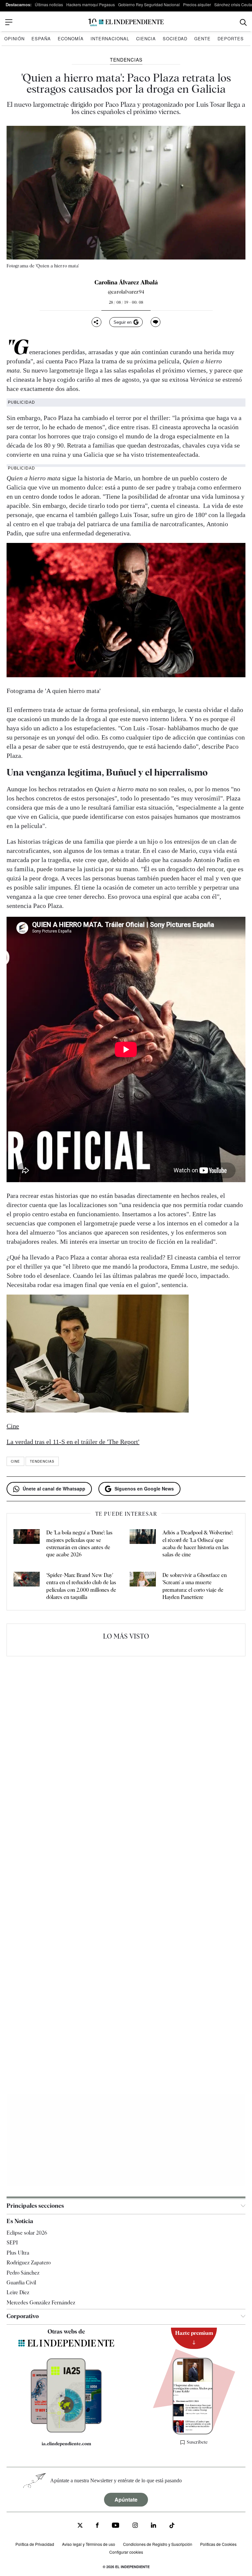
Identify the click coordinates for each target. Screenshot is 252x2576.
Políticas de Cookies (218, 2544)
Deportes (231, 38)
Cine (13, 1426)
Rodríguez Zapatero (29, 2263)
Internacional (110, 38)
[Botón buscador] (243, 22)
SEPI (12, 2243)
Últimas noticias (49, 4)
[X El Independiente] (80, 2526)
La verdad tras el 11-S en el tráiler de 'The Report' (73, 1442)
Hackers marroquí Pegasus (91, 4)
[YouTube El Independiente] (116, 2526)
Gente (202, 38)
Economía (71, 38)
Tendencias (42, 1461)
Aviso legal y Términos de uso (89, 2544)
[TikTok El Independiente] (172, 2527)
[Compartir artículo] (96, 322)
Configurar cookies (126, 2552)
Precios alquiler (197, 4)
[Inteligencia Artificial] (66, 2431)
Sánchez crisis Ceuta (233, 4)
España (41, 38)
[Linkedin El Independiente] (154, 2526)
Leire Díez (18, 2293)
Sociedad (175, 38)
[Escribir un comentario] (156, 322)
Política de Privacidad (35, 2544)
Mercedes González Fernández (41, 2303)
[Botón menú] (9, 22)
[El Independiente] (126, 22)
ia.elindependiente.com (66, 2444)
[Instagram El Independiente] (135, 2526)
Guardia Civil (21, 2283)
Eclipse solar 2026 (27, 2233)
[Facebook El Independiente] (97, 2526)
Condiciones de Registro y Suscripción (158, 2544)
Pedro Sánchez (23, 2273)
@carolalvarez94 (126, 292)
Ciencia (146, 38)
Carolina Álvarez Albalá (126, 282)
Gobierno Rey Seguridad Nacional (149, 4)
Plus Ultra (18, 2253)
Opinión (14, 38)
